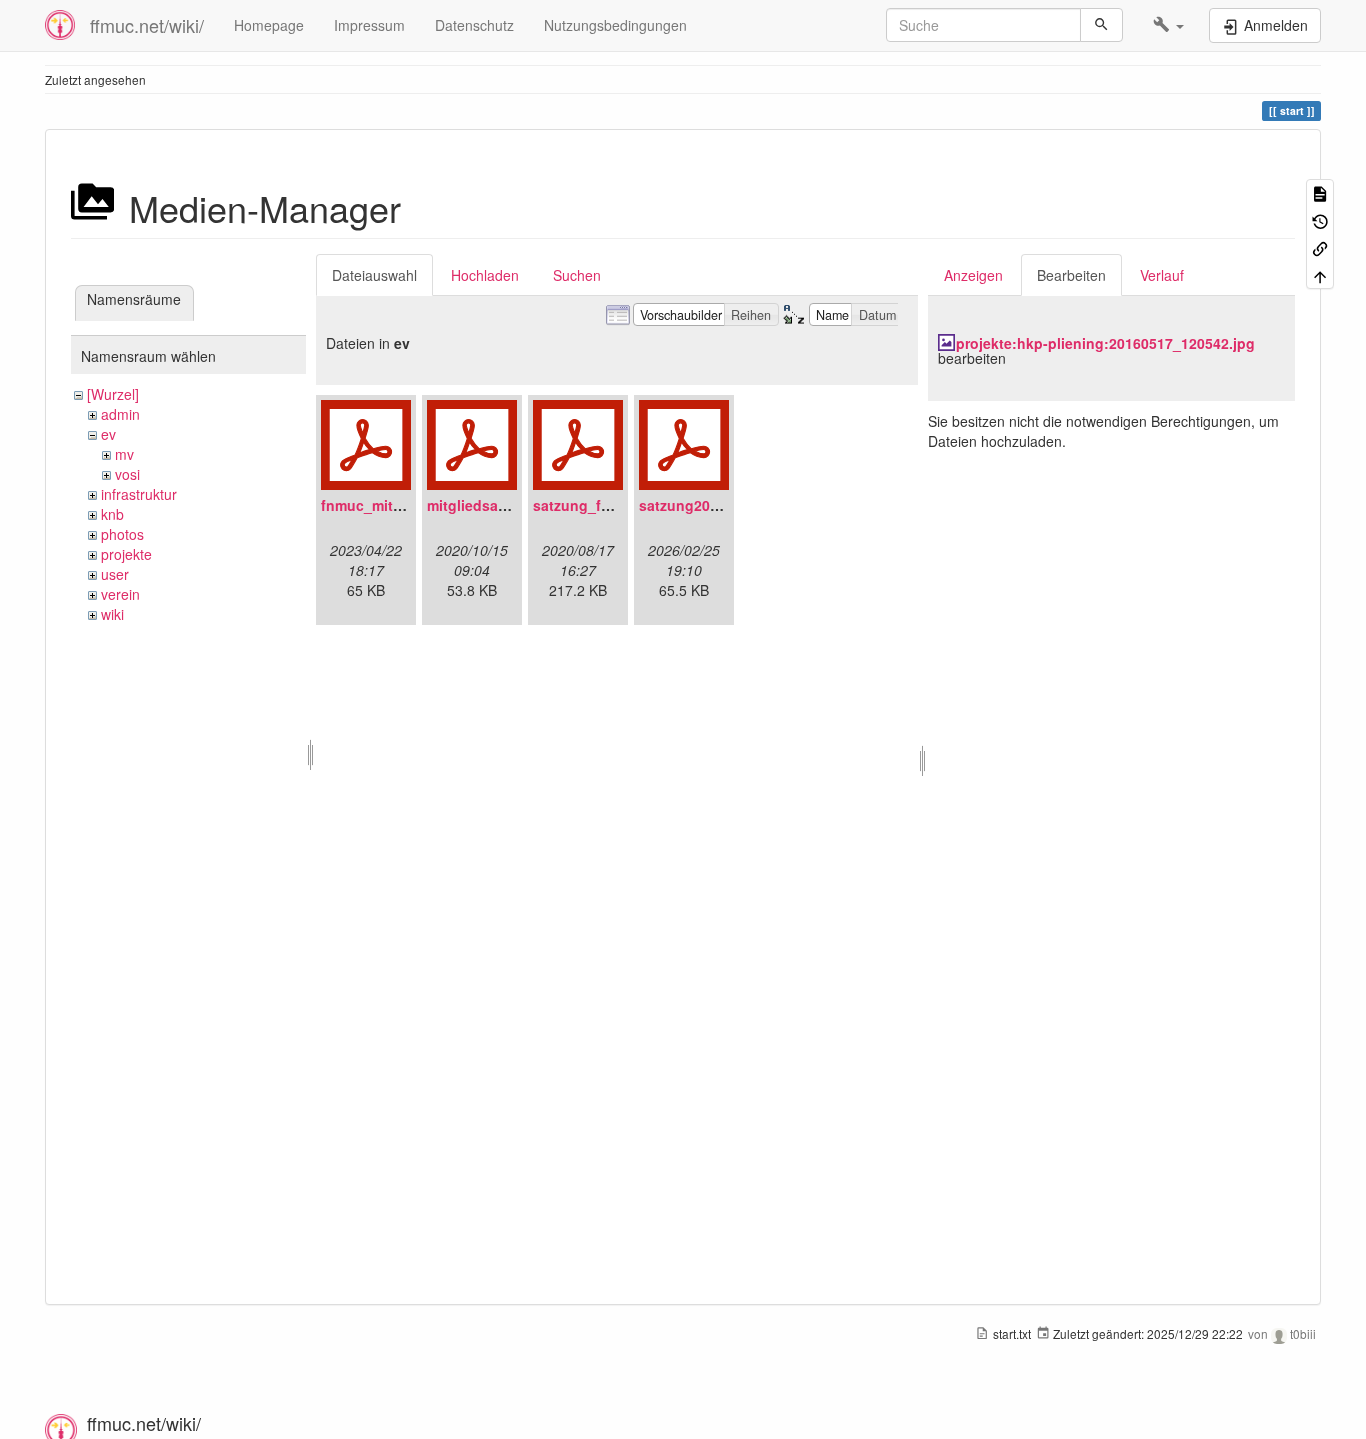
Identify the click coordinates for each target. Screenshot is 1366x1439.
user (115, 574)
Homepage (269, 25)
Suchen (577, 275)
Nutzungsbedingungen (615, 25)
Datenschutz (474, 25)
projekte (126, 554)
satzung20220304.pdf (712, 505)
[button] (1168, 25)
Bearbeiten (1071, 275)
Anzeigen (973, 275)
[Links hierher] (1320, 247)
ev (108, 434)
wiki (112, 614)
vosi (127, 474)
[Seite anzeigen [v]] (1320, 192)
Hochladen (485, 275)
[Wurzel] (113, 394)
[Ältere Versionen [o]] (1320, 219)
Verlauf (1162, 275)
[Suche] (1101, 25)
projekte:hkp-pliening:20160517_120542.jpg (1105, 343)
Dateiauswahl (374, 275)
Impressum (369, 25)
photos (122, 534)
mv (124, 454)
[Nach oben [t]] (1320, 274)
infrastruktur (139, 494)
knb (112, 514)
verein (120, 594)
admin (120, 414)
